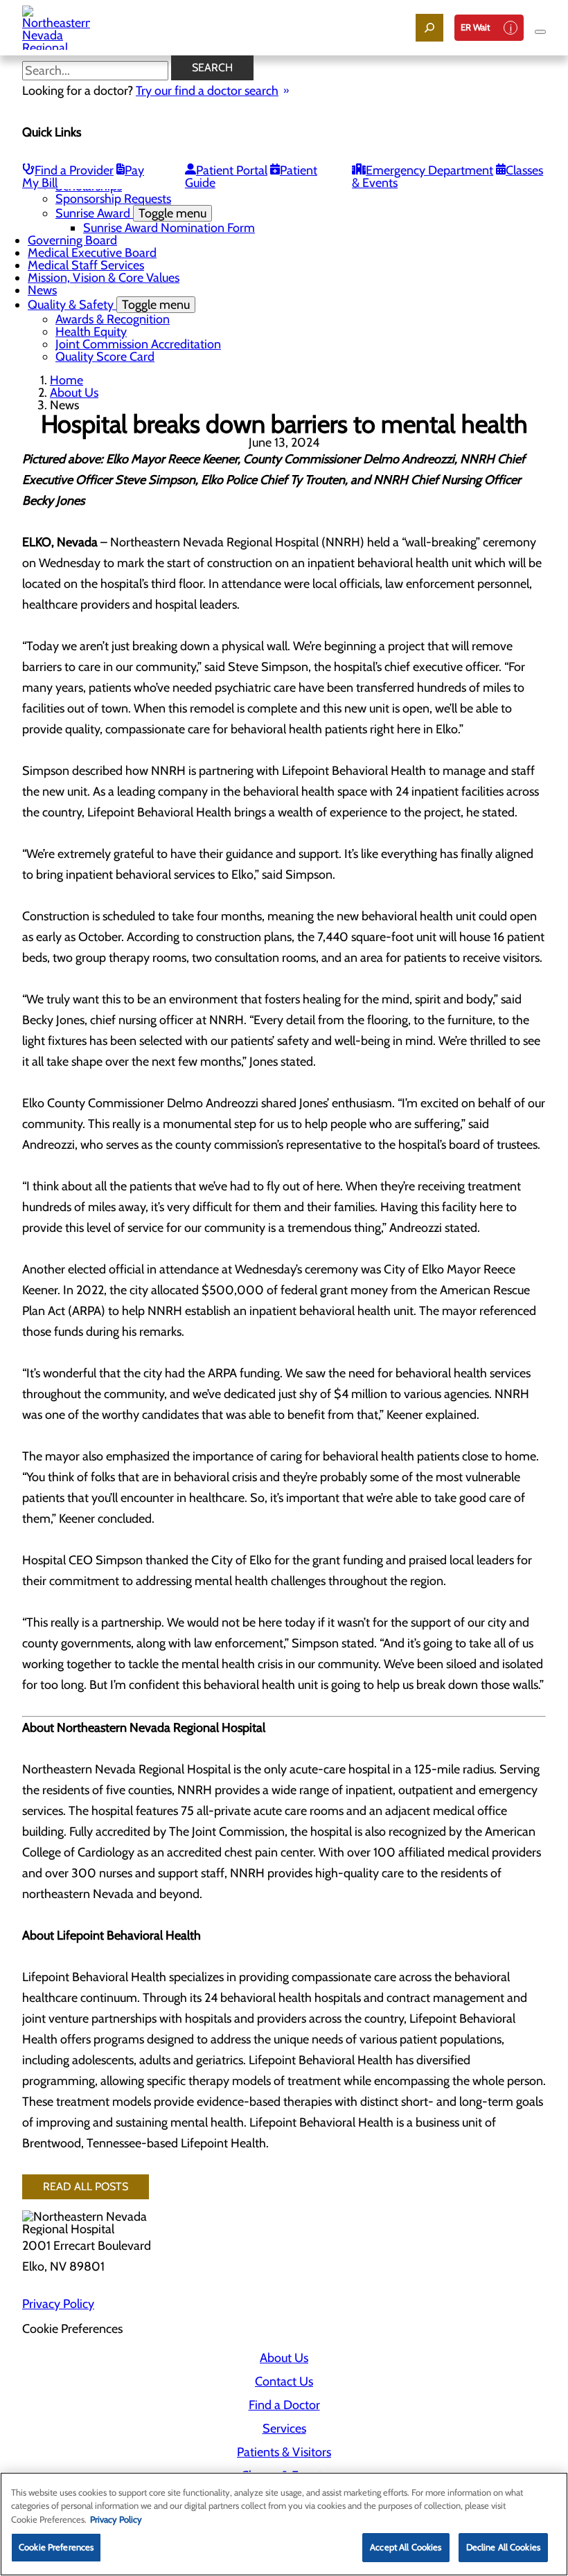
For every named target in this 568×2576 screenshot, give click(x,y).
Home (66, 380)
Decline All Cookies (503, 2547)
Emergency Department (429, 170)
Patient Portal (232, 170)
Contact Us (284, 2381)
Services (284, 2429)
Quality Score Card (105, 357)
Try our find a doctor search (207, 91)
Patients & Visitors (284, 2452)
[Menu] (540, 32)
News (42, 290)
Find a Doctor (284, 2405)
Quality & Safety (109, 305)
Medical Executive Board (92, 253)
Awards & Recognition (113, 319)
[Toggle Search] (429, 28)
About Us (74, 393)
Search (212, 68)
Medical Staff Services (86, 265)
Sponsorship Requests (113, 199)
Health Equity (91, 332)
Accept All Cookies (406, 2547)
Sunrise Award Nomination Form (169, 228)
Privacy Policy (58, 2304)
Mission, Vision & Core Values (104, 278)
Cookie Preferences (56, 2547)
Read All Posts (86, 2186)
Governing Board (72, 240)
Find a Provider (74, 170)
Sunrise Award (131, 213)
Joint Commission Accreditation (138, 344)
